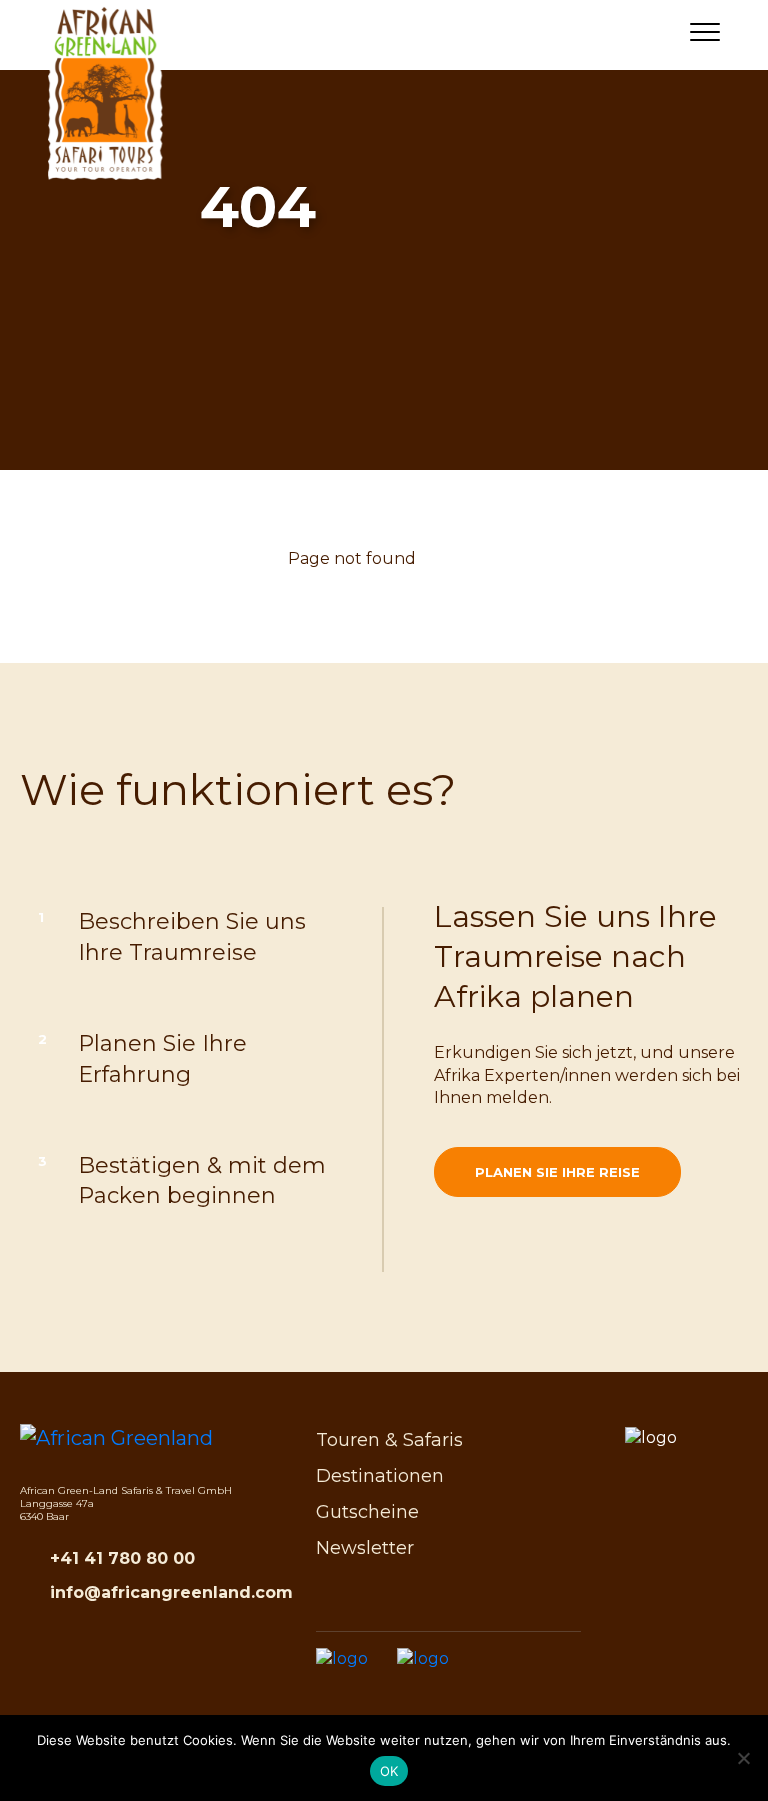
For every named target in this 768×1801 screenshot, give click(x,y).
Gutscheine (367, 1512)
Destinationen (380, 1476)
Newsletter (365, 1548)
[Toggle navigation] (705, 36)
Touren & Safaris (389, 1440)
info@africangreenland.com (171, 1592)
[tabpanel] (384, 270)
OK (389, 1771)
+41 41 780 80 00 (122, 1558)
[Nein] (743, 1758)
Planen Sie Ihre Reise (557, 1172)
